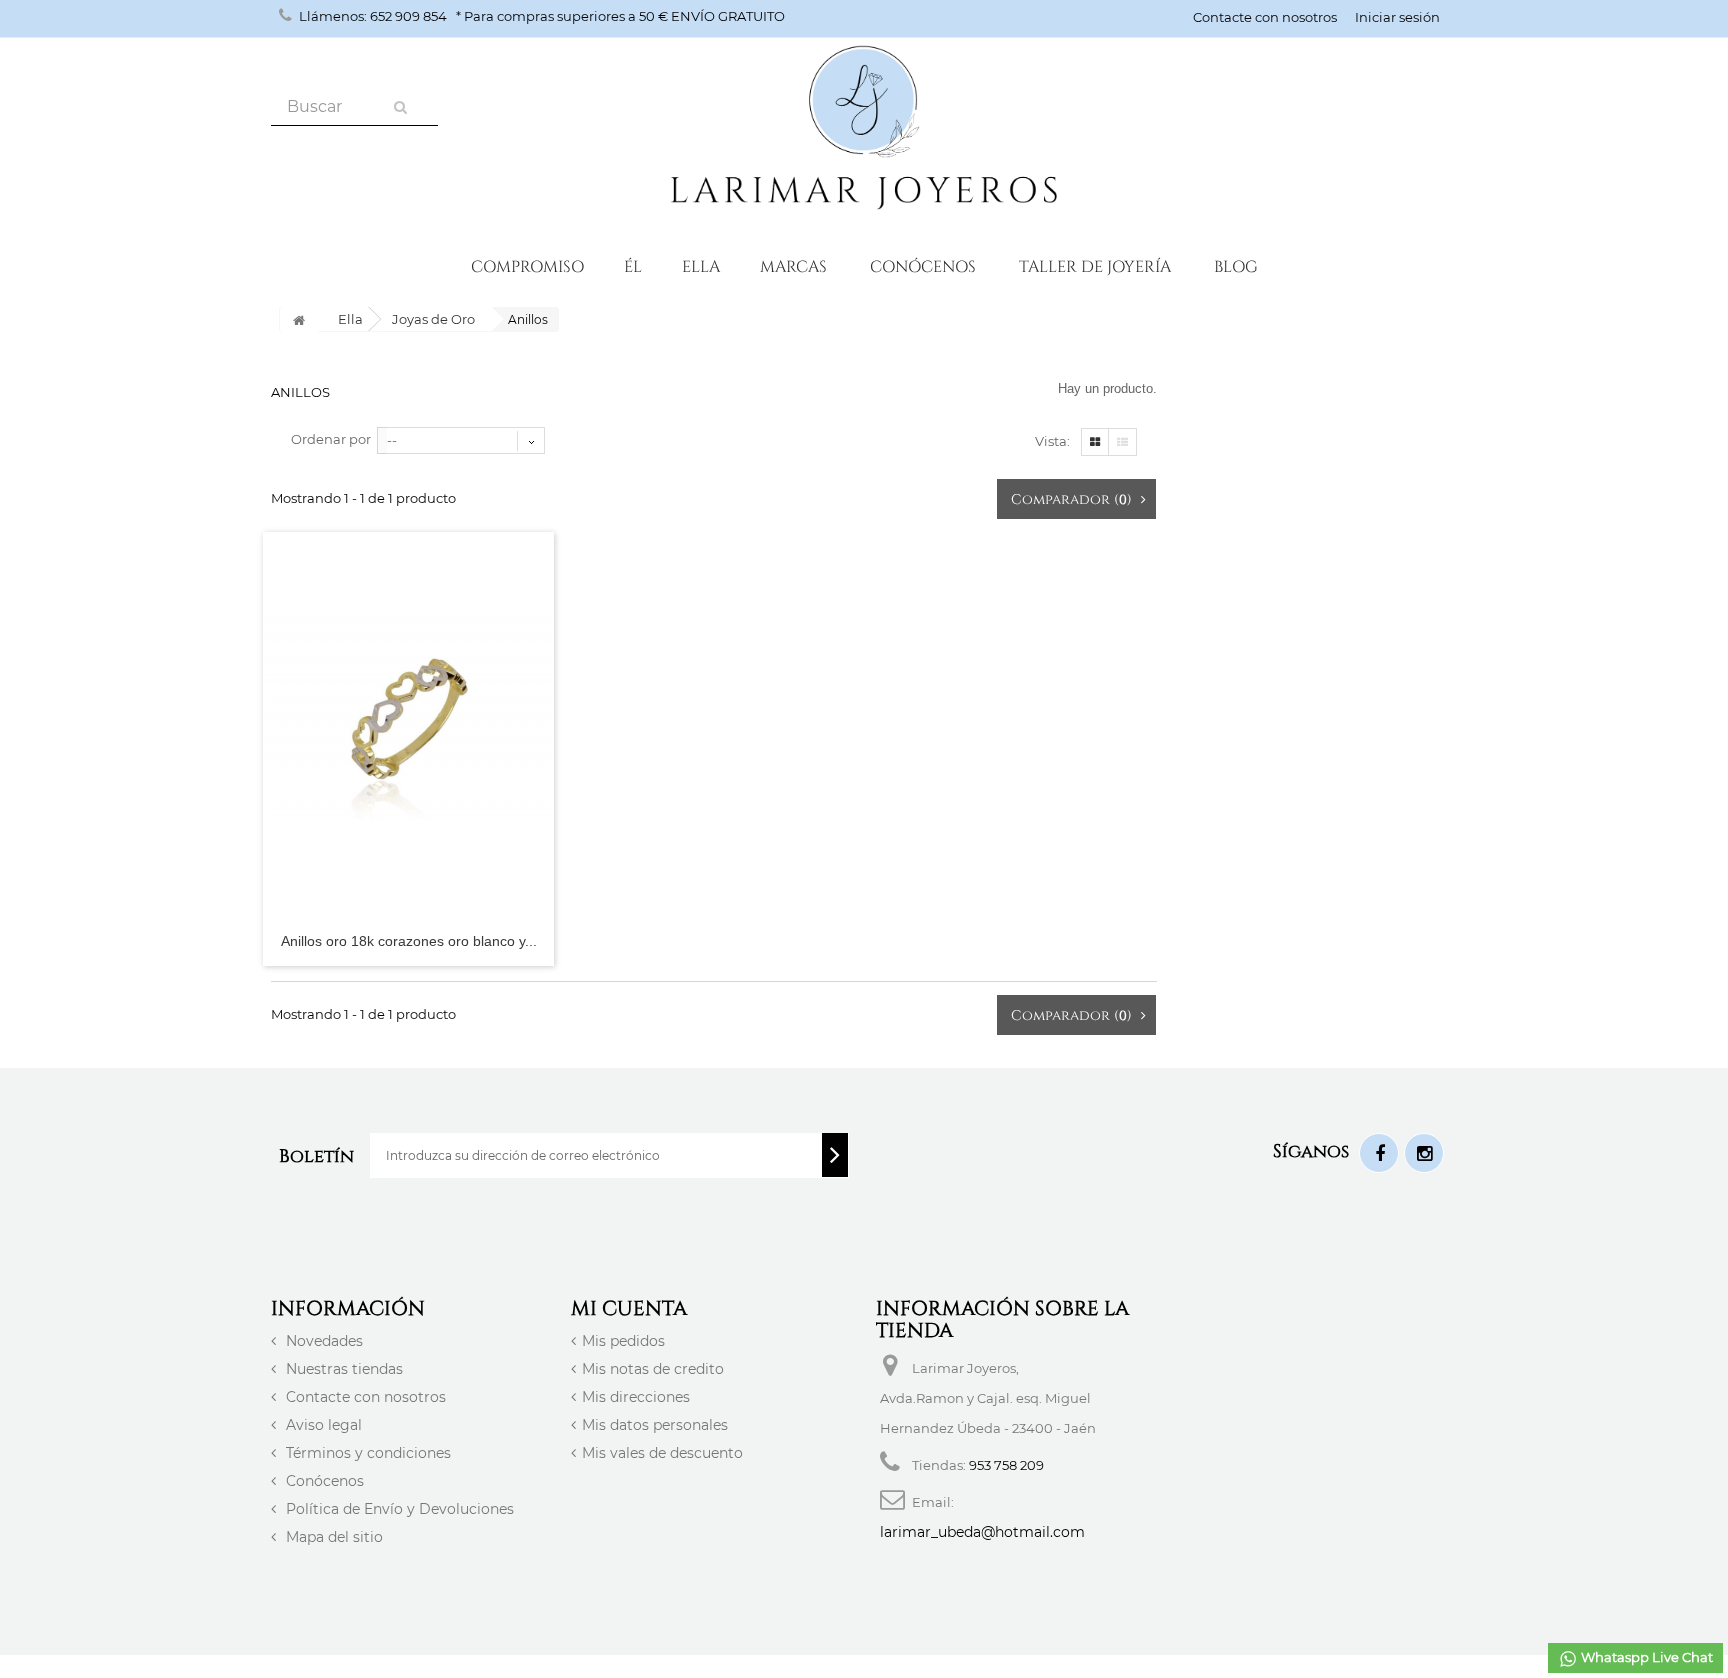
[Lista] (1122, 442)
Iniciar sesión (1397, 17)
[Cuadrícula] (1095, 442)
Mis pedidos (623, 1341)
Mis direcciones (636, 1397)
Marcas (793, 265)
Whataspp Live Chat (1645, 1657)
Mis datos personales (655, 1425)
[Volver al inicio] (299, 319)
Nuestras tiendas (342, 1369)
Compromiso (527, 265)
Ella (701, 265)
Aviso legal (322, 1425)
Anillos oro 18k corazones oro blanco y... (409, 941)
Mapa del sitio (332, 1537)
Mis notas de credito (653, 1369)
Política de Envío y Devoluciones (398, 1509)
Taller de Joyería (1095, 265)
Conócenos (923, 265)
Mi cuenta (629, 1307)
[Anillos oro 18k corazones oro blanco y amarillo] (408, 724)
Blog (1236, 265)
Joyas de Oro (433, 319)
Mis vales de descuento (662, 1453)
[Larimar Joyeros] (864, 130)
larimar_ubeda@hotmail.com (982, 1532)
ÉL (633, 265)
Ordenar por (331, 439)
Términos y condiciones (366, 1453)
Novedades (322, 1341)
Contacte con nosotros (1265, 17)
